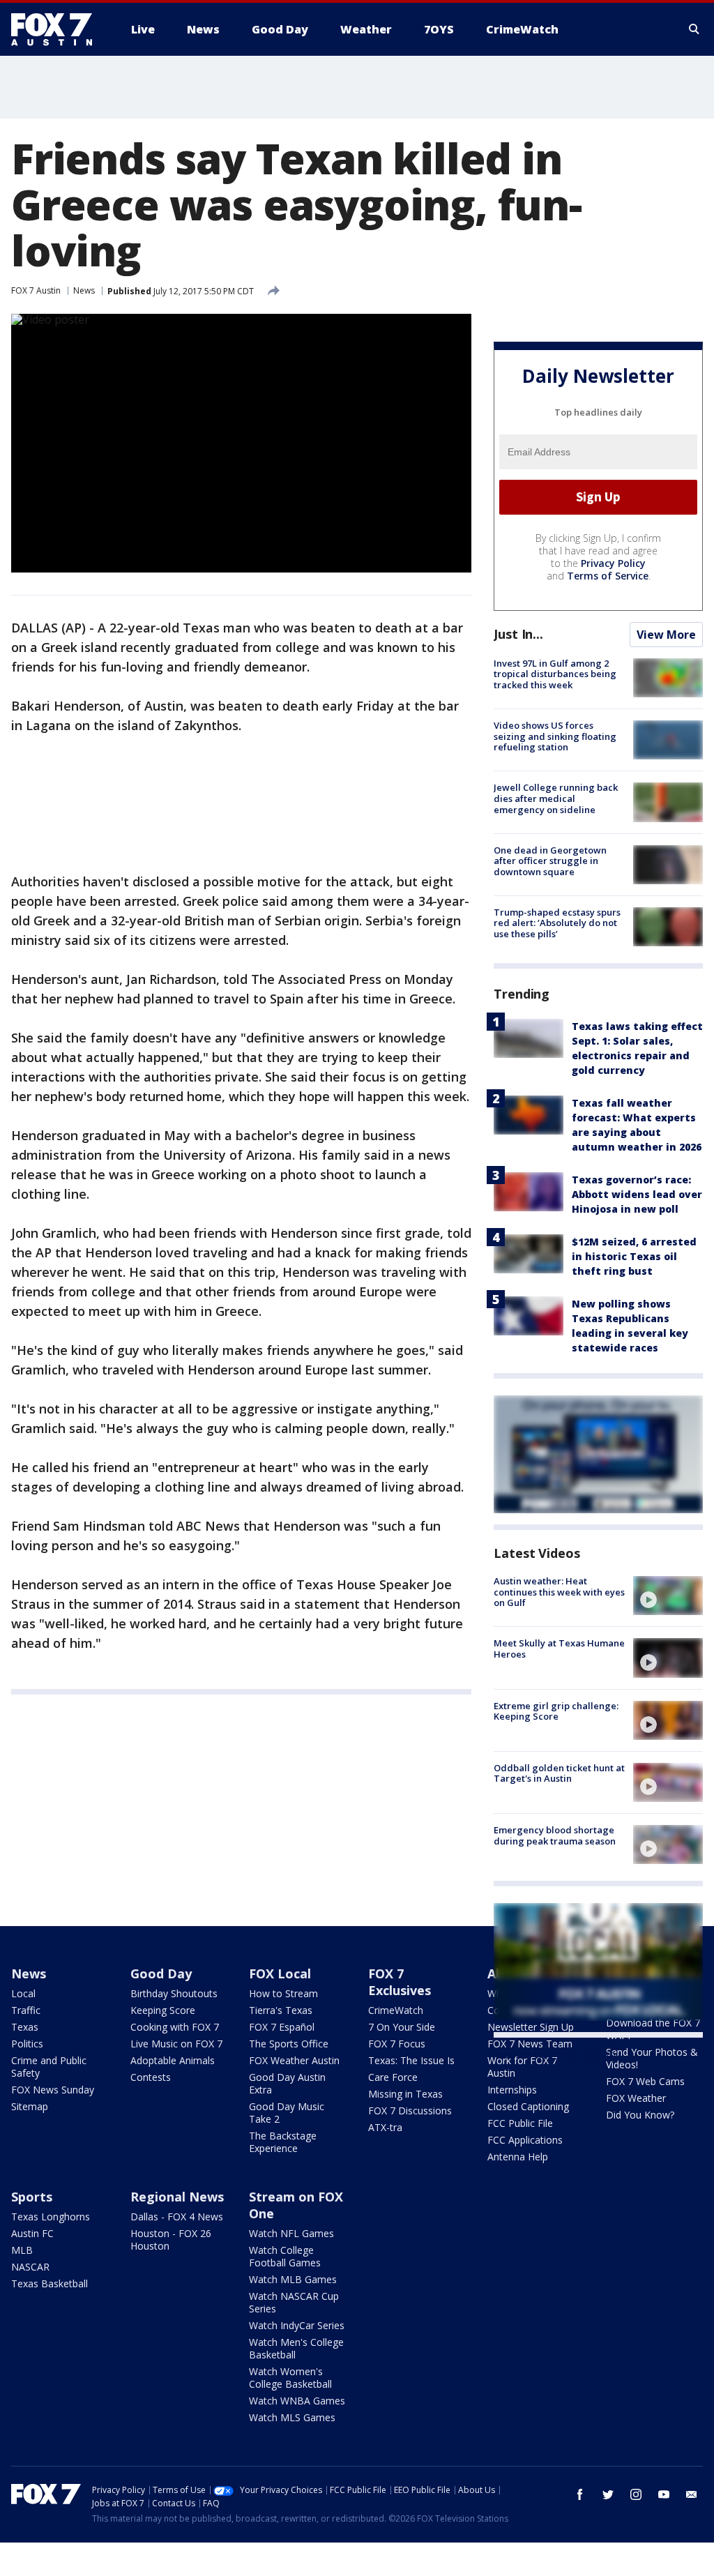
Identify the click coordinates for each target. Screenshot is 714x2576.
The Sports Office (289, 2044)
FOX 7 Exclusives (400, 1982)
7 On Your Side (402, 2027)
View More (666, 635)
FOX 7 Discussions (410, 2111)
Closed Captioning (528, 2106)
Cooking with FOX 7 (175, 2027)
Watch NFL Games (291, 2233)
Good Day (161, 1973)
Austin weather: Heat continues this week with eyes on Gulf (559, 1592)
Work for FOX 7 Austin (522, 2067)
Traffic (26, 2010)
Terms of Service (608, 576)
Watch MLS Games (292, 2417)
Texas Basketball (50, 2283)
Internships (512, 2090)
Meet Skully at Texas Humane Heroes (559, 1649)
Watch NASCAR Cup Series (294, 2302)
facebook (580, 2494)
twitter (608, 2494)
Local (23, 1993)
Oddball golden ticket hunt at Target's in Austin (559, 1773)
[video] (668, 1596)
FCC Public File (520, 2123)
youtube (664, 2494)
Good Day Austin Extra (287, 2083)
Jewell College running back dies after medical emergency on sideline (556, 798)
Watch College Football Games (285, 2256)
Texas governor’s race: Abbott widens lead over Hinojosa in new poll (637, 1194)
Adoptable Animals (173, 2060)
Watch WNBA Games (297, 2401)
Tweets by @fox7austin (555, 2054)
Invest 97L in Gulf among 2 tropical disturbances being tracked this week (555, 674)
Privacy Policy (613, 563)
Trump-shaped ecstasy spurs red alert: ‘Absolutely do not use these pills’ (557, 923)
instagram (636, 2494)
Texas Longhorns (51, 2217)
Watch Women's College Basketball (290, 2378)
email (692, 2494)
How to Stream (283, 1993)
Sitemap (30, 2106)
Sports (32, 2197)
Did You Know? (640, 2115)
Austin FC (32, 2233)
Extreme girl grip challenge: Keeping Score (556, 1711)
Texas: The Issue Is (411, 2060)
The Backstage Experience (283, 2142)
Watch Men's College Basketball (296, 2348)
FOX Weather (636, 2098)
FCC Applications (525, 2140)
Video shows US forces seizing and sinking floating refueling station (555, 736)
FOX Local (280, 1973)
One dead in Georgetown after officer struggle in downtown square (550, 861)
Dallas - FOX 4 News (177, 2217)
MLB (22, 2250)
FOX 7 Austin (36, 290)
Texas (25, 2027)
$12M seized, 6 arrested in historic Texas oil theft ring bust (634, 1256)
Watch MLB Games (293, 2279)
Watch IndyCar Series (297, 2325)
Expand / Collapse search (694, 29)
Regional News (177, 2197)
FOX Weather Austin (294, 2060)
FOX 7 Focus (397, 2044)
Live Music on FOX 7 (176, 2044)
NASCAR (30, 2267)
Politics (27, 2044)
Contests (151, 2077)
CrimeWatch (396, 2010)
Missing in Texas (405, 2094)
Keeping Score (163, 2010)
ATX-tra (385, 2127)
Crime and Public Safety (49, 2067)
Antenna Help (518, 2157)
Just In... (518, 634)
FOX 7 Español (282, 2027)
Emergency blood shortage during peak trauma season (555, 1835)
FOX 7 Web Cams (645, 2081)
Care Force (393, 2077)
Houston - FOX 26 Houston (171, 2240)
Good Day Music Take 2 (287, 2113)
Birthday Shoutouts (174, 1993)
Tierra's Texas (281, 2010)
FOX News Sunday (53, 2090)
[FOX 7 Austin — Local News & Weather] (57, 29)
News (84, 290)
